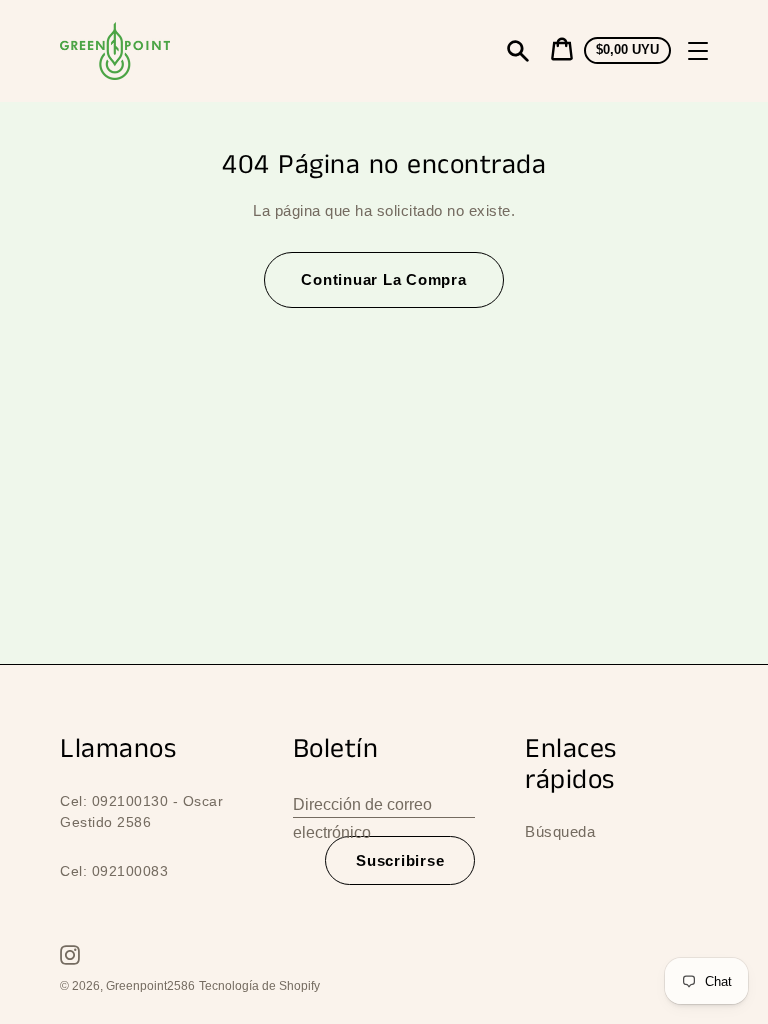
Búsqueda (560, 831)
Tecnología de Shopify (259, 986)
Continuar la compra (383, 279)
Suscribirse (400, 860)
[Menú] (698, 51)
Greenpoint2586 (150, 986)
